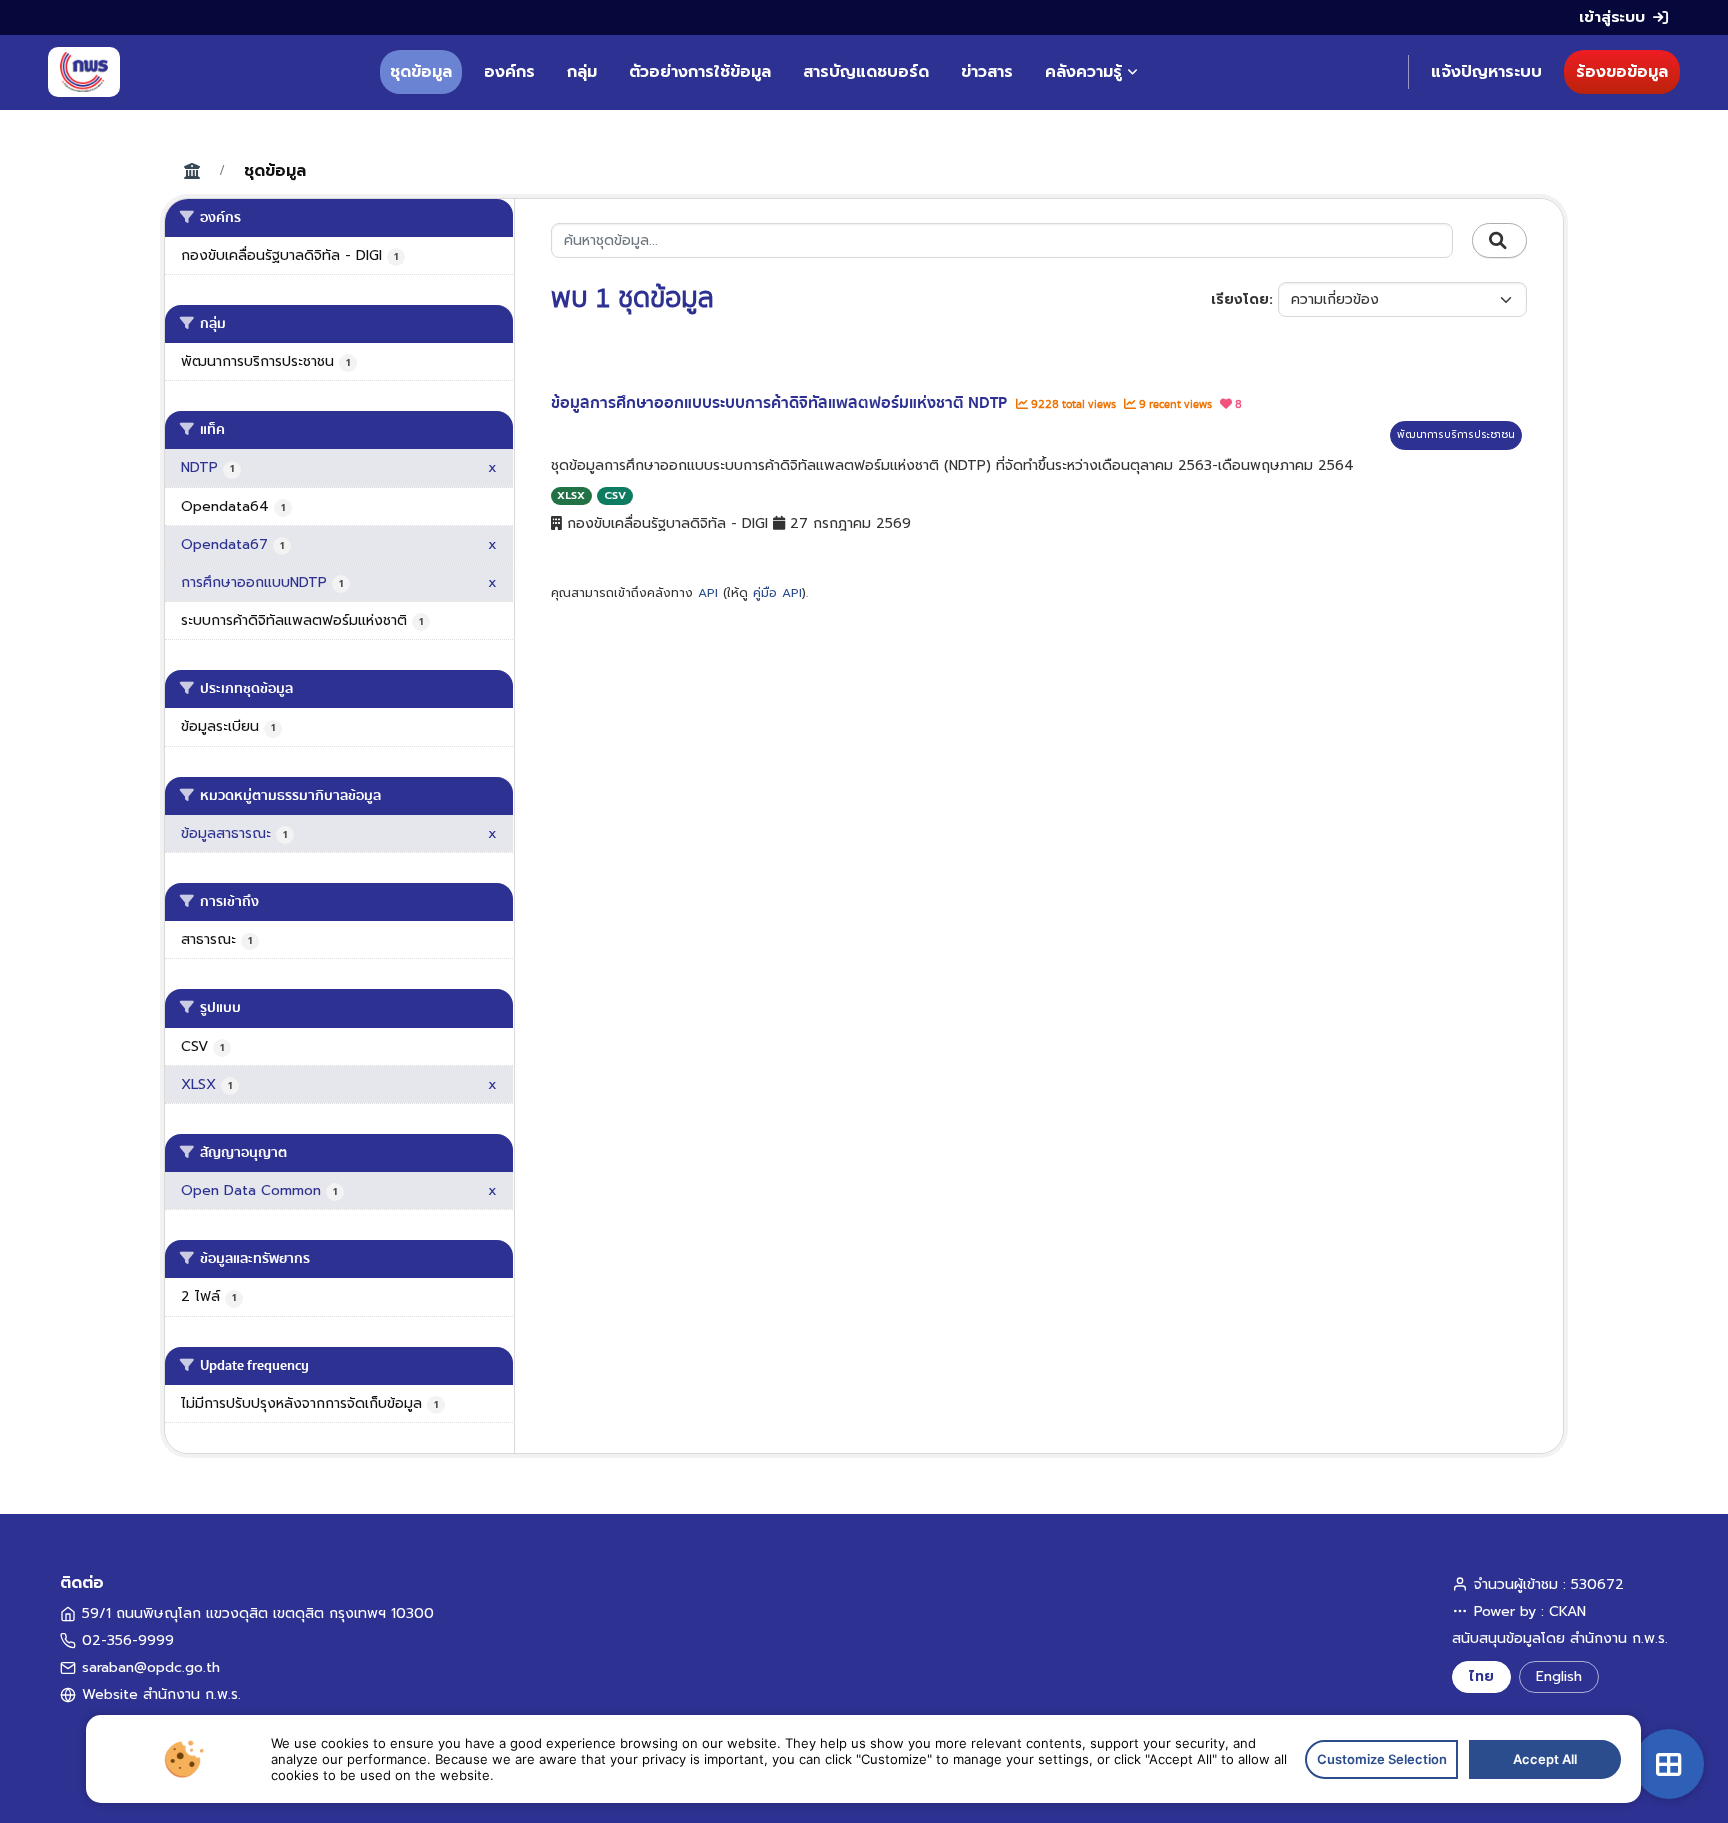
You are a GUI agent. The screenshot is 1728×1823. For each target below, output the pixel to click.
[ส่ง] (1499, 241)
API (708, 593)
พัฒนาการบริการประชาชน (1456, 434)
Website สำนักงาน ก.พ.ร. (161, 1694)
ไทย (1481, 1676)
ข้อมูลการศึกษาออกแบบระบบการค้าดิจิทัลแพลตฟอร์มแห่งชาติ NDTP (781, 403)
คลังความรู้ (1083, 72)
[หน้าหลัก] (84, 72)
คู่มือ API (777, 593)
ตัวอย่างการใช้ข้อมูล (700, 72)
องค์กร (509, 72)
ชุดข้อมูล (421, 72)
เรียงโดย (1240, 299)
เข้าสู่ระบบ (1612, 17)
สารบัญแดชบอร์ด (866, 72)
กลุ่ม (582, 72)
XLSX (571, 495)
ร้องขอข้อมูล (1622, 72)
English (1559, 1676)
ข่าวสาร (987, 72)
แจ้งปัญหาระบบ (1486, 72)
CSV (615, 495)
